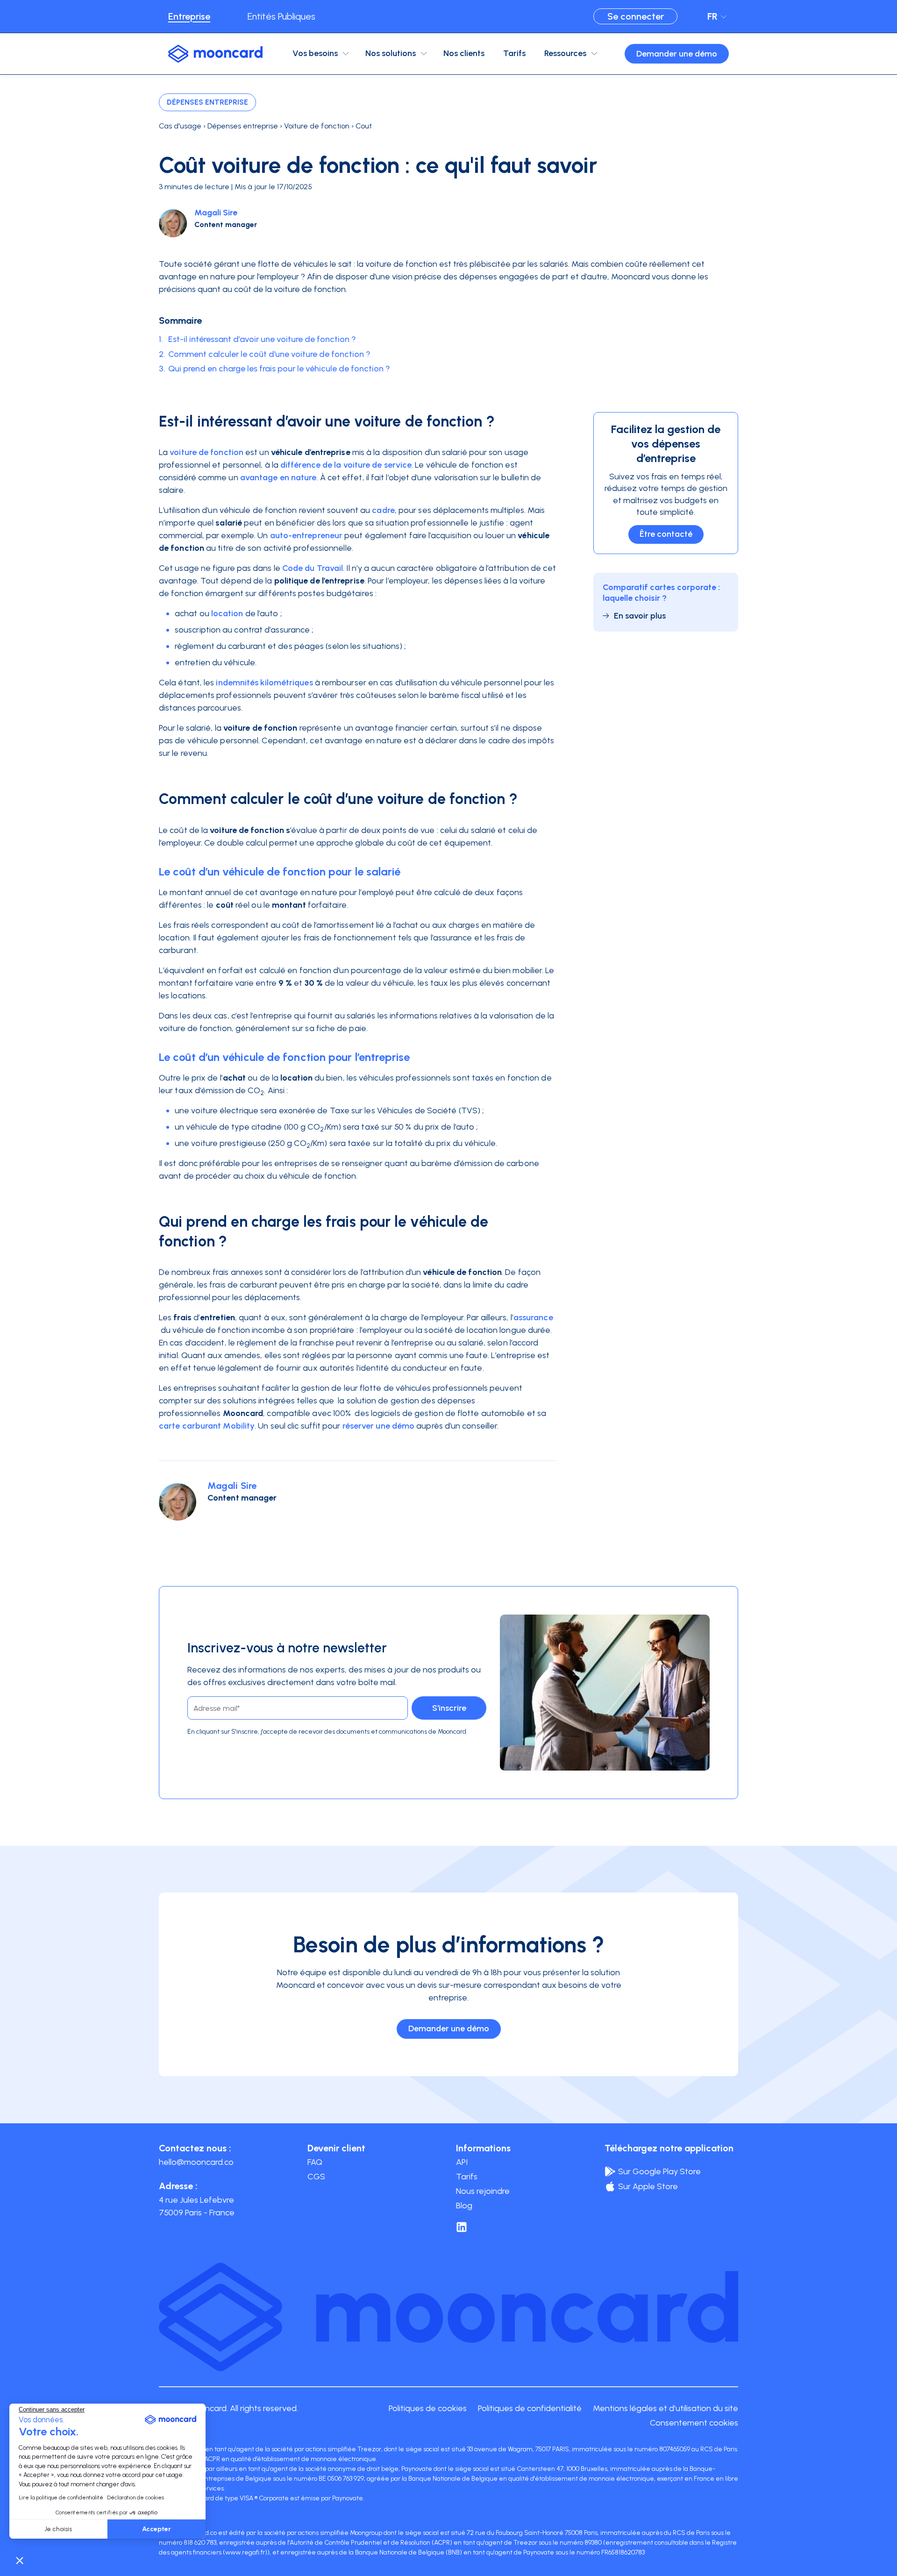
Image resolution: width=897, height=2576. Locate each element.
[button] (20, 2560)
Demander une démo (677, 54)
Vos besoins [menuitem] (315, 53)
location (227, 613)
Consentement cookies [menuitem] (694, 2423)
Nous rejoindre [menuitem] (483, 2191)
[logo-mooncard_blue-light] (215, 54)
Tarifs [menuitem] (514, 53)
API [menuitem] (462, 2162)
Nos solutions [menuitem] (391, 53)
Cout (364, 126)
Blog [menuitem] (464, 2206)
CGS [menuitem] (316, 2177)
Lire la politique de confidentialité (61, 2498)
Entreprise (189, 16)
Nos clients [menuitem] (464, 53)
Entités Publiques (281, 16)
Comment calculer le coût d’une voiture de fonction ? (269, 354)
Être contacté (666, 534)
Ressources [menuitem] (565, 53)
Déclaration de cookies (135, 2498)
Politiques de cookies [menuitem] (428, 2408)
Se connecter (636, 16)
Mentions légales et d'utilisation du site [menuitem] (666, 2408)
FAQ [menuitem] (315, 2162)
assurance (533, 1317)
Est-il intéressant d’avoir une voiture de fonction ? (262, 339)
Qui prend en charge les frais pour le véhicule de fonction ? (279, 369)
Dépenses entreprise (207, 102)
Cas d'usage (180, 126)
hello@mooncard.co (196, 2162)
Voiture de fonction (317, 126)
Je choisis (58, 2529)
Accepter (157, 2529)
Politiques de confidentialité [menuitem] (530, 2408)
